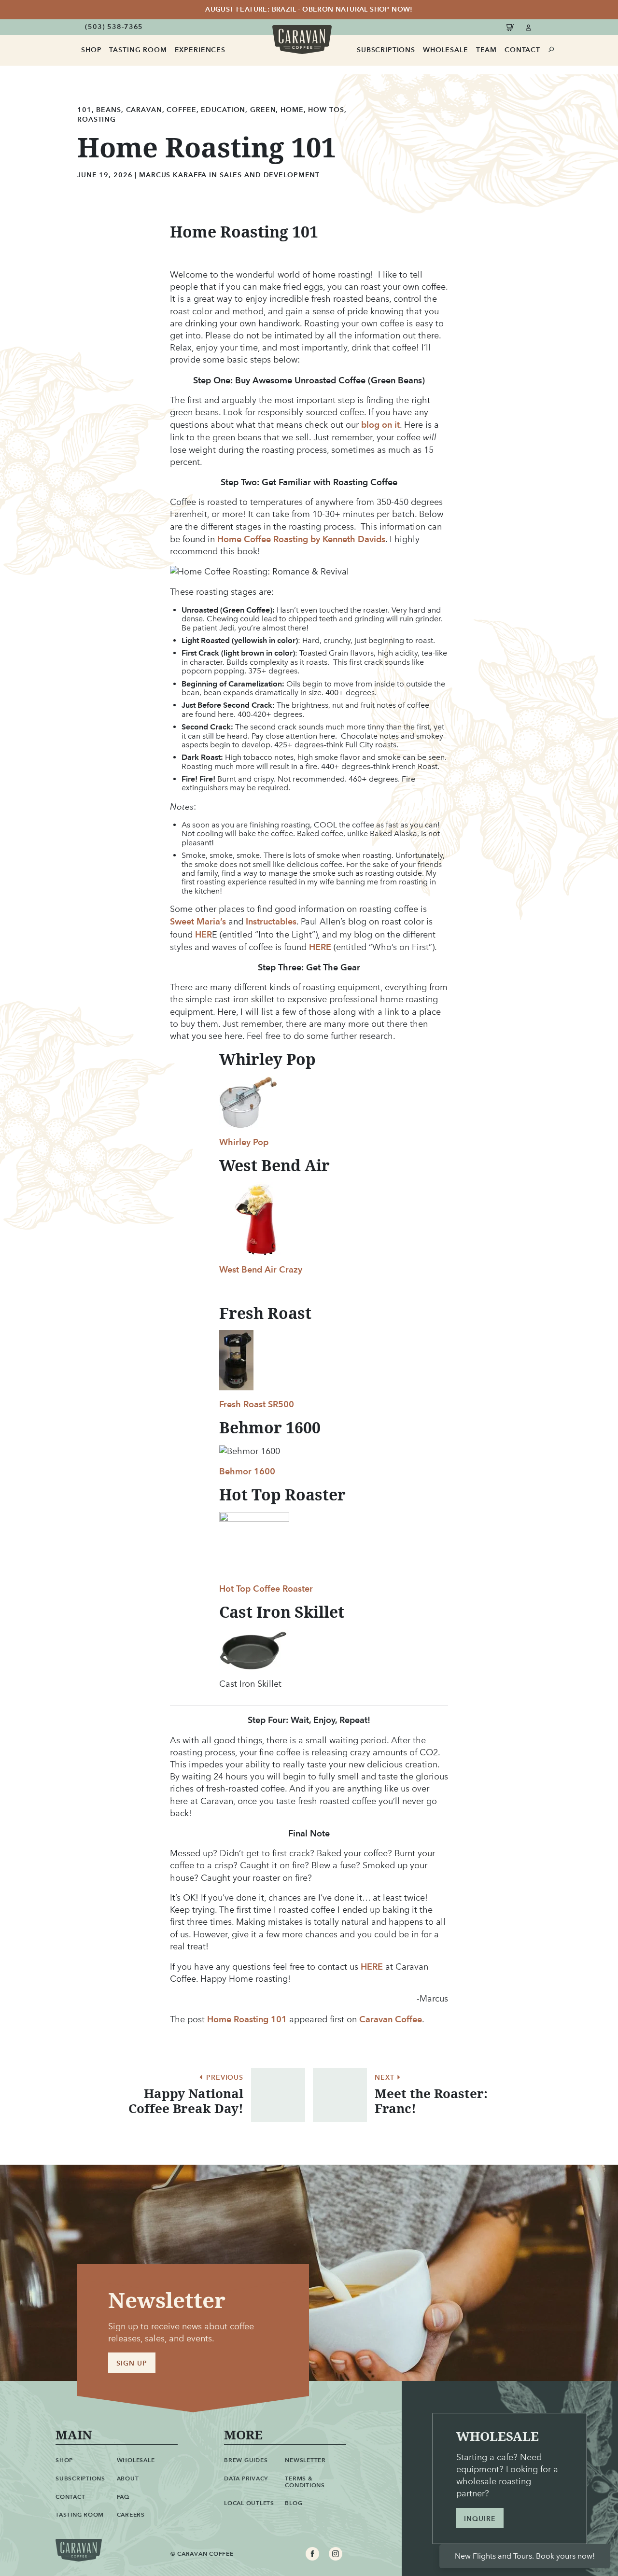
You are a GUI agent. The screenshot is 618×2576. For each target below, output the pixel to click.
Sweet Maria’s (198, 921)
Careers (131, 2514)
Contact (522, 50)
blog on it (380, 425)
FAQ (123, 2497)
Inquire (480, 2519)
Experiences (200, 50)
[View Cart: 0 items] (512, 27)
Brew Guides (246, 2460)
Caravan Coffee (391, 2019)
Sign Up (132, 2363)
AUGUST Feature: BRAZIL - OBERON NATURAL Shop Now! (309, 9)
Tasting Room (138, 50)
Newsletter (305, 2460)
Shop (91, 50)
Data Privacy (246, 2478)
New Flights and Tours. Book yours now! (525, 2556)
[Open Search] (552, 50)
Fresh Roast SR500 (257, 1404)
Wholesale (446, 50)
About (128, 2478)
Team (486, 50)
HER (204, 934)
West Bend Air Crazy (261, 1269)
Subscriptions (386, 50)
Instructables (271, 921)
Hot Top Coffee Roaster (266, 1589)
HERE (321, 947)
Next (386, 2078)
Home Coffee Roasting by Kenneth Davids (301, 539)
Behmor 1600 (247, 1471)
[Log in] (529, 27)
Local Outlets (249, 2503)
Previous (224, 2078)
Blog (294, 2503)
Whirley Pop (244, 1142)
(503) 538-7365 (114, 27)
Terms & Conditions (305, 2482)
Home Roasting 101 (247, 2019)
